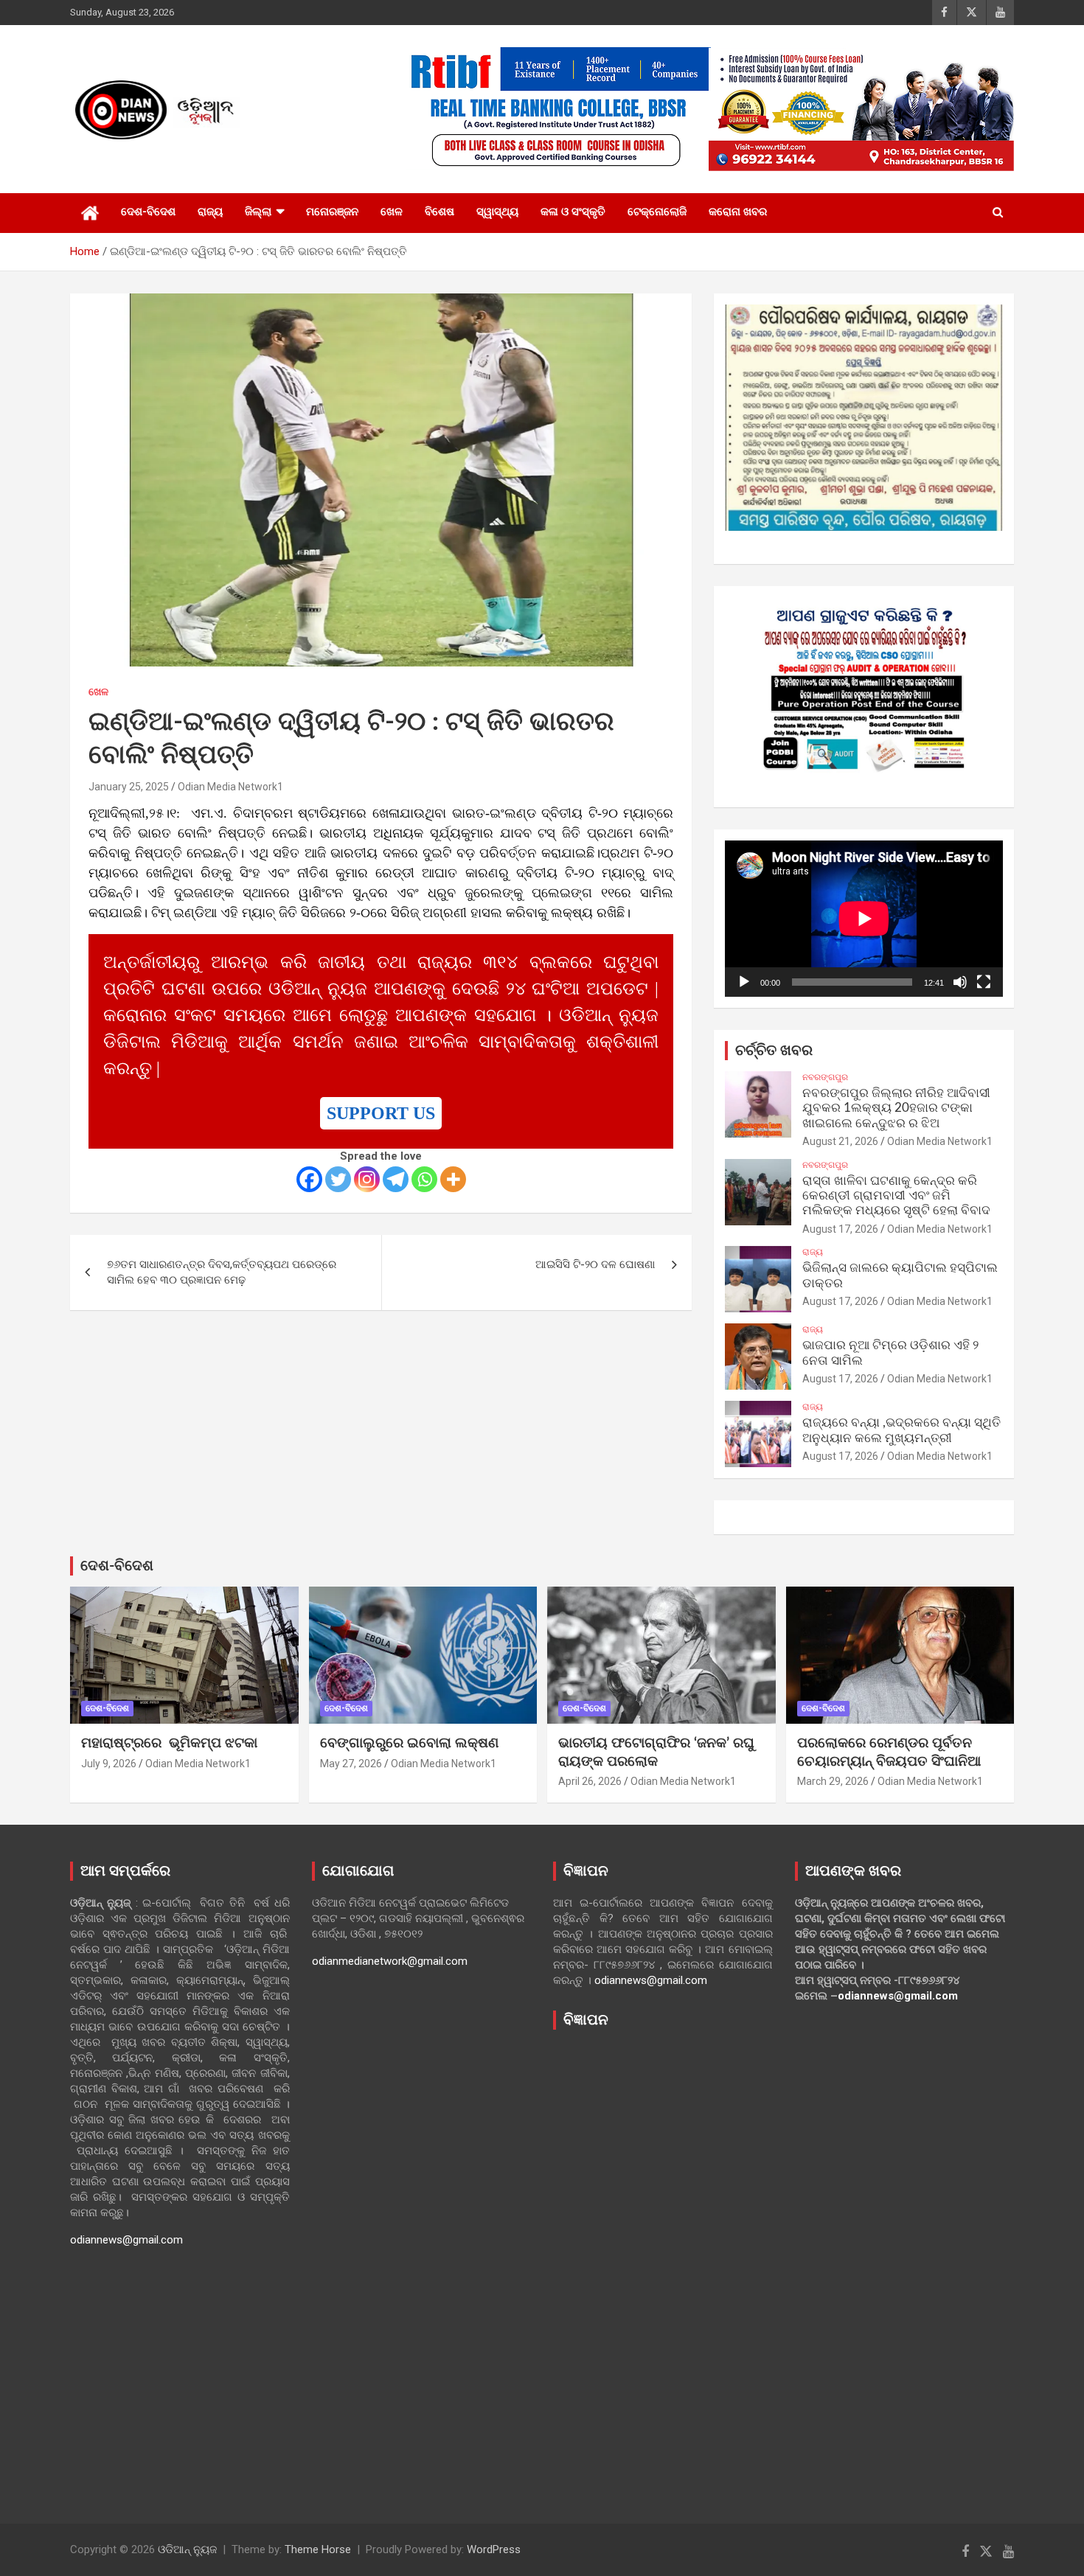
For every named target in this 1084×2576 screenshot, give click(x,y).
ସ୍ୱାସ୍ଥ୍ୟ (497, 212)
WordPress (494, 2549)
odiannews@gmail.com (126, 2240)
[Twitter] (338, 1179)
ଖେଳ (392, 212)
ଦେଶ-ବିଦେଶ (148, 212)
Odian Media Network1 (230, 787)
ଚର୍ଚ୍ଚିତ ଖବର (774, 1051)
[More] (453, 1179)
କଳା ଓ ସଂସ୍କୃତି (573, 212)
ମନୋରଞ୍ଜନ (332, 212)
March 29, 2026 (833, 1781)
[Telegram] (396, 1179)
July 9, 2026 (109, 1764)
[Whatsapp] (424, 1179)
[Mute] (960, 982)
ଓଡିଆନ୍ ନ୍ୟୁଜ (187, 2549)
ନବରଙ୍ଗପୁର (825, 1077)
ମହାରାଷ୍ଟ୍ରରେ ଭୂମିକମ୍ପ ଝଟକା (169, 1743)
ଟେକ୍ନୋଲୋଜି (657, 212)
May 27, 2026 (351, 1764)
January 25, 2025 (129, 787)
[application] (864, 919)
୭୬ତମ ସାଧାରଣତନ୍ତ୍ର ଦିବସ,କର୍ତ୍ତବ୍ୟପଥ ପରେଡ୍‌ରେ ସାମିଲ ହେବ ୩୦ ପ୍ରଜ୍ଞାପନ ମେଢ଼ (222, 1272)
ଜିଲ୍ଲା (258, 212)
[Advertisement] (663, 2266)
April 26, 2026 (590, 1781)
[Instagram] (367, 1179)
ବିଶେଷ (439, 212)
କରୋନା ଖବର (738, 212)
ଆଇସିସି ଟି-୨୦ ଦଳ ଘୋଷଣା (595, 1264)
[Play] (744, 982)
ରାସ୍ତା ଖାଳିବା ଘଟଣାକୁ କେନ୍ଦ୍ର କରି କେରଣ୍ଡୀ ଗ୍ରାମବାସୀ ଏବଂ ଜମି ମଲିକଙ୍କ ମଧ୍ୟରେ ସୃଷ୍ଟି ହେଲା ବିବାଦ (896, 1196)
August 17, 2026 (840, 1229)
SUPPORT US (381, 1113)
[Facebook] (309, 1179)
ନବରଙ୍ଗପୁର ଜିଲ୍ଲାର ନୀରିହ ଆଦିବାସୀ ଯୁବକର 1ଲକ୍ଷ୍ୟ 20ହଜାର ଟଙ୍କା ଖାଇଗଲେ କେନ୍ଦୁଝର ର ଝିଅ (896, 1108)
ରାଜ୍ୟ (210, 212)
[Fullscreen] (984, 982)
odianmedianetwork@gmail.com (390, 1961)
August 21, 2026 (840, 1141)
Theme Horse (318, 2549)
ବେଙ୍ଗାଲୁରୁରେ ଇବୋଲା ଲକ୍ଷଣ (409, 1743)
